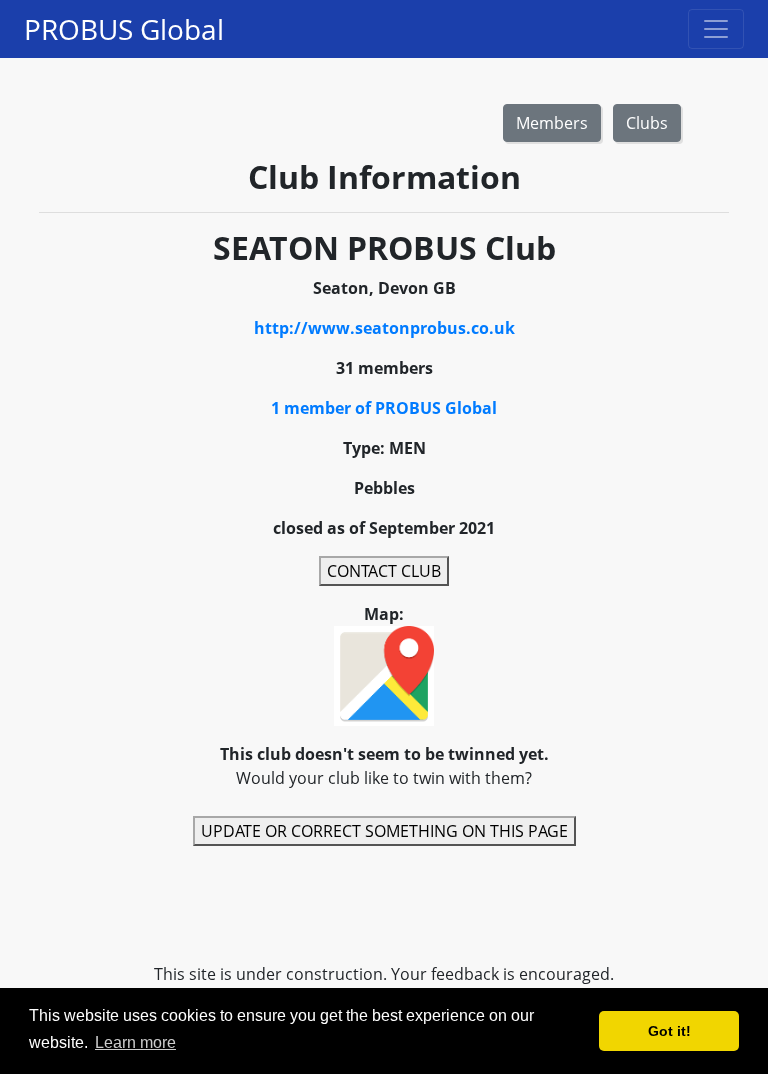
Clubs (647, 123)
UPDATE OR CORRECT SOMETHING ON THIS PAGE (384, 831)
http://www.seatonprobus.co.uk (384, 328)
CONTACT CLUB (384, 571)
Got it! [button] (669, 1031)
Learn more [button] (135, 1042)
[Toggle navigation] (716, 29)
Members (552, 123)
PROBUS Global (124, 29)
